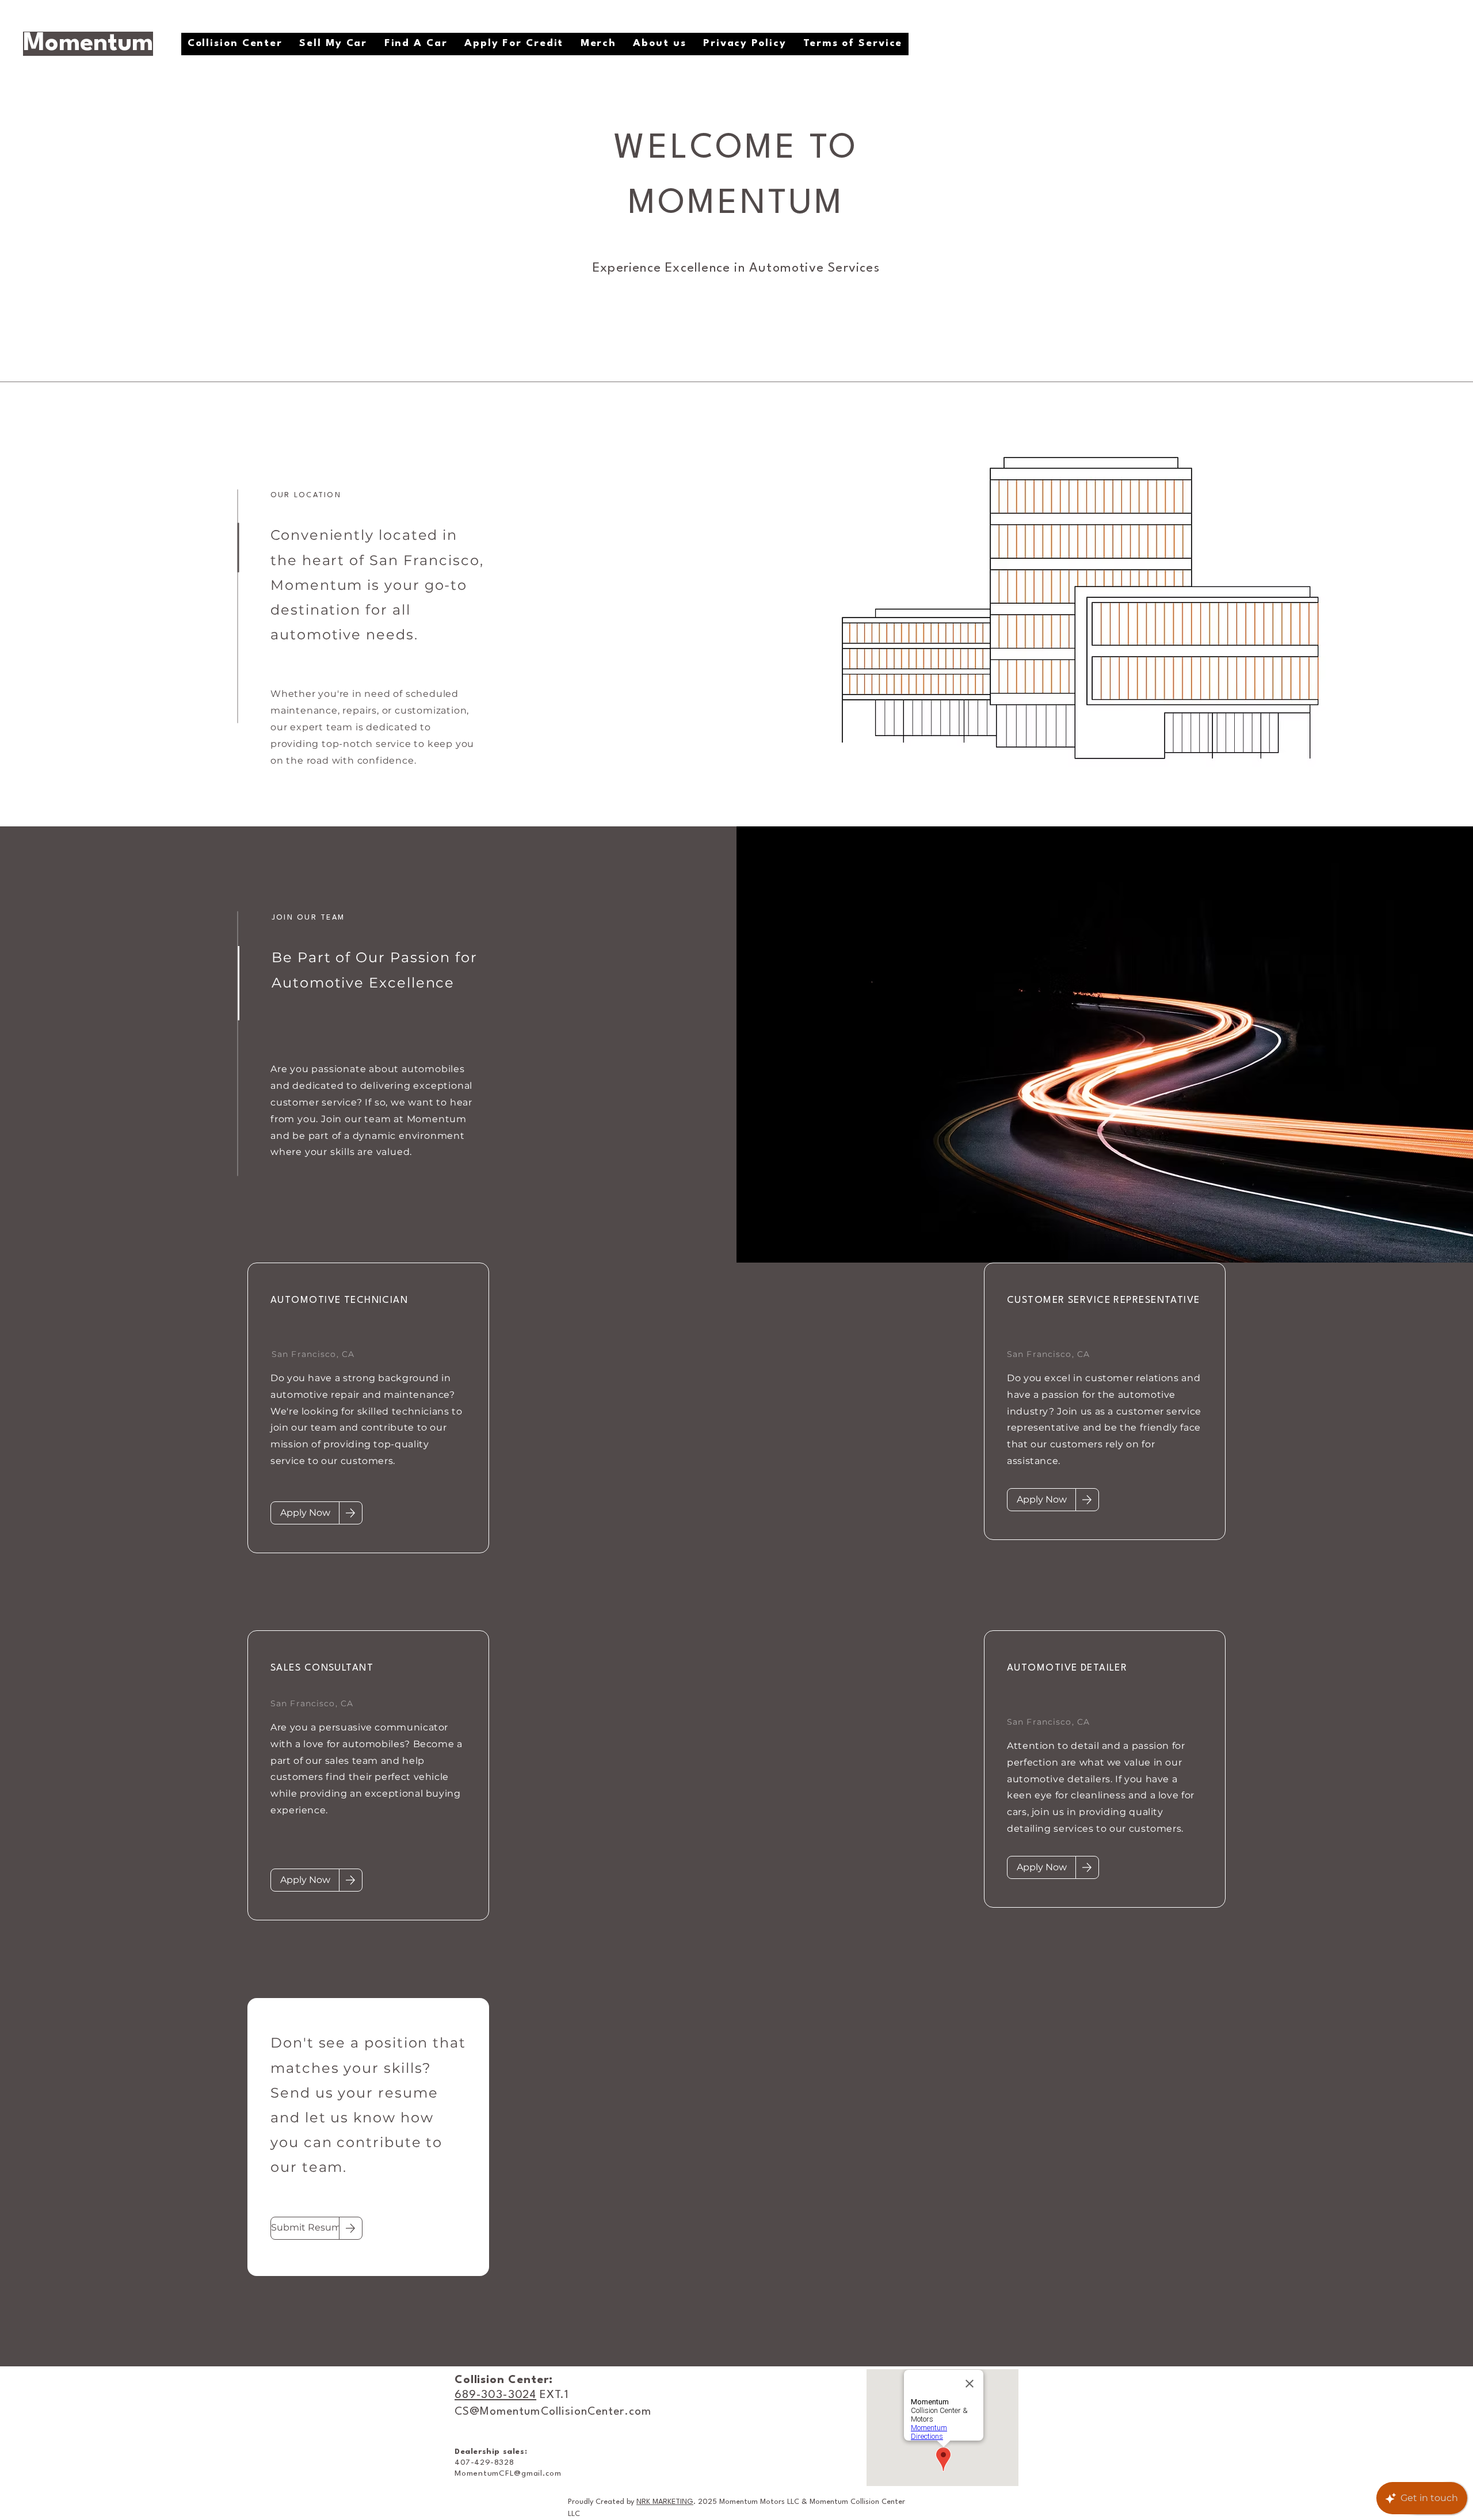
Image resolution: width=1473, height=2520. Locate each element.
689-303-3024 (495, 2395)
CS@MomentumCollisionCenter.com (553, 2412)
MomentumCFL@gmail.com (508, 2473)
